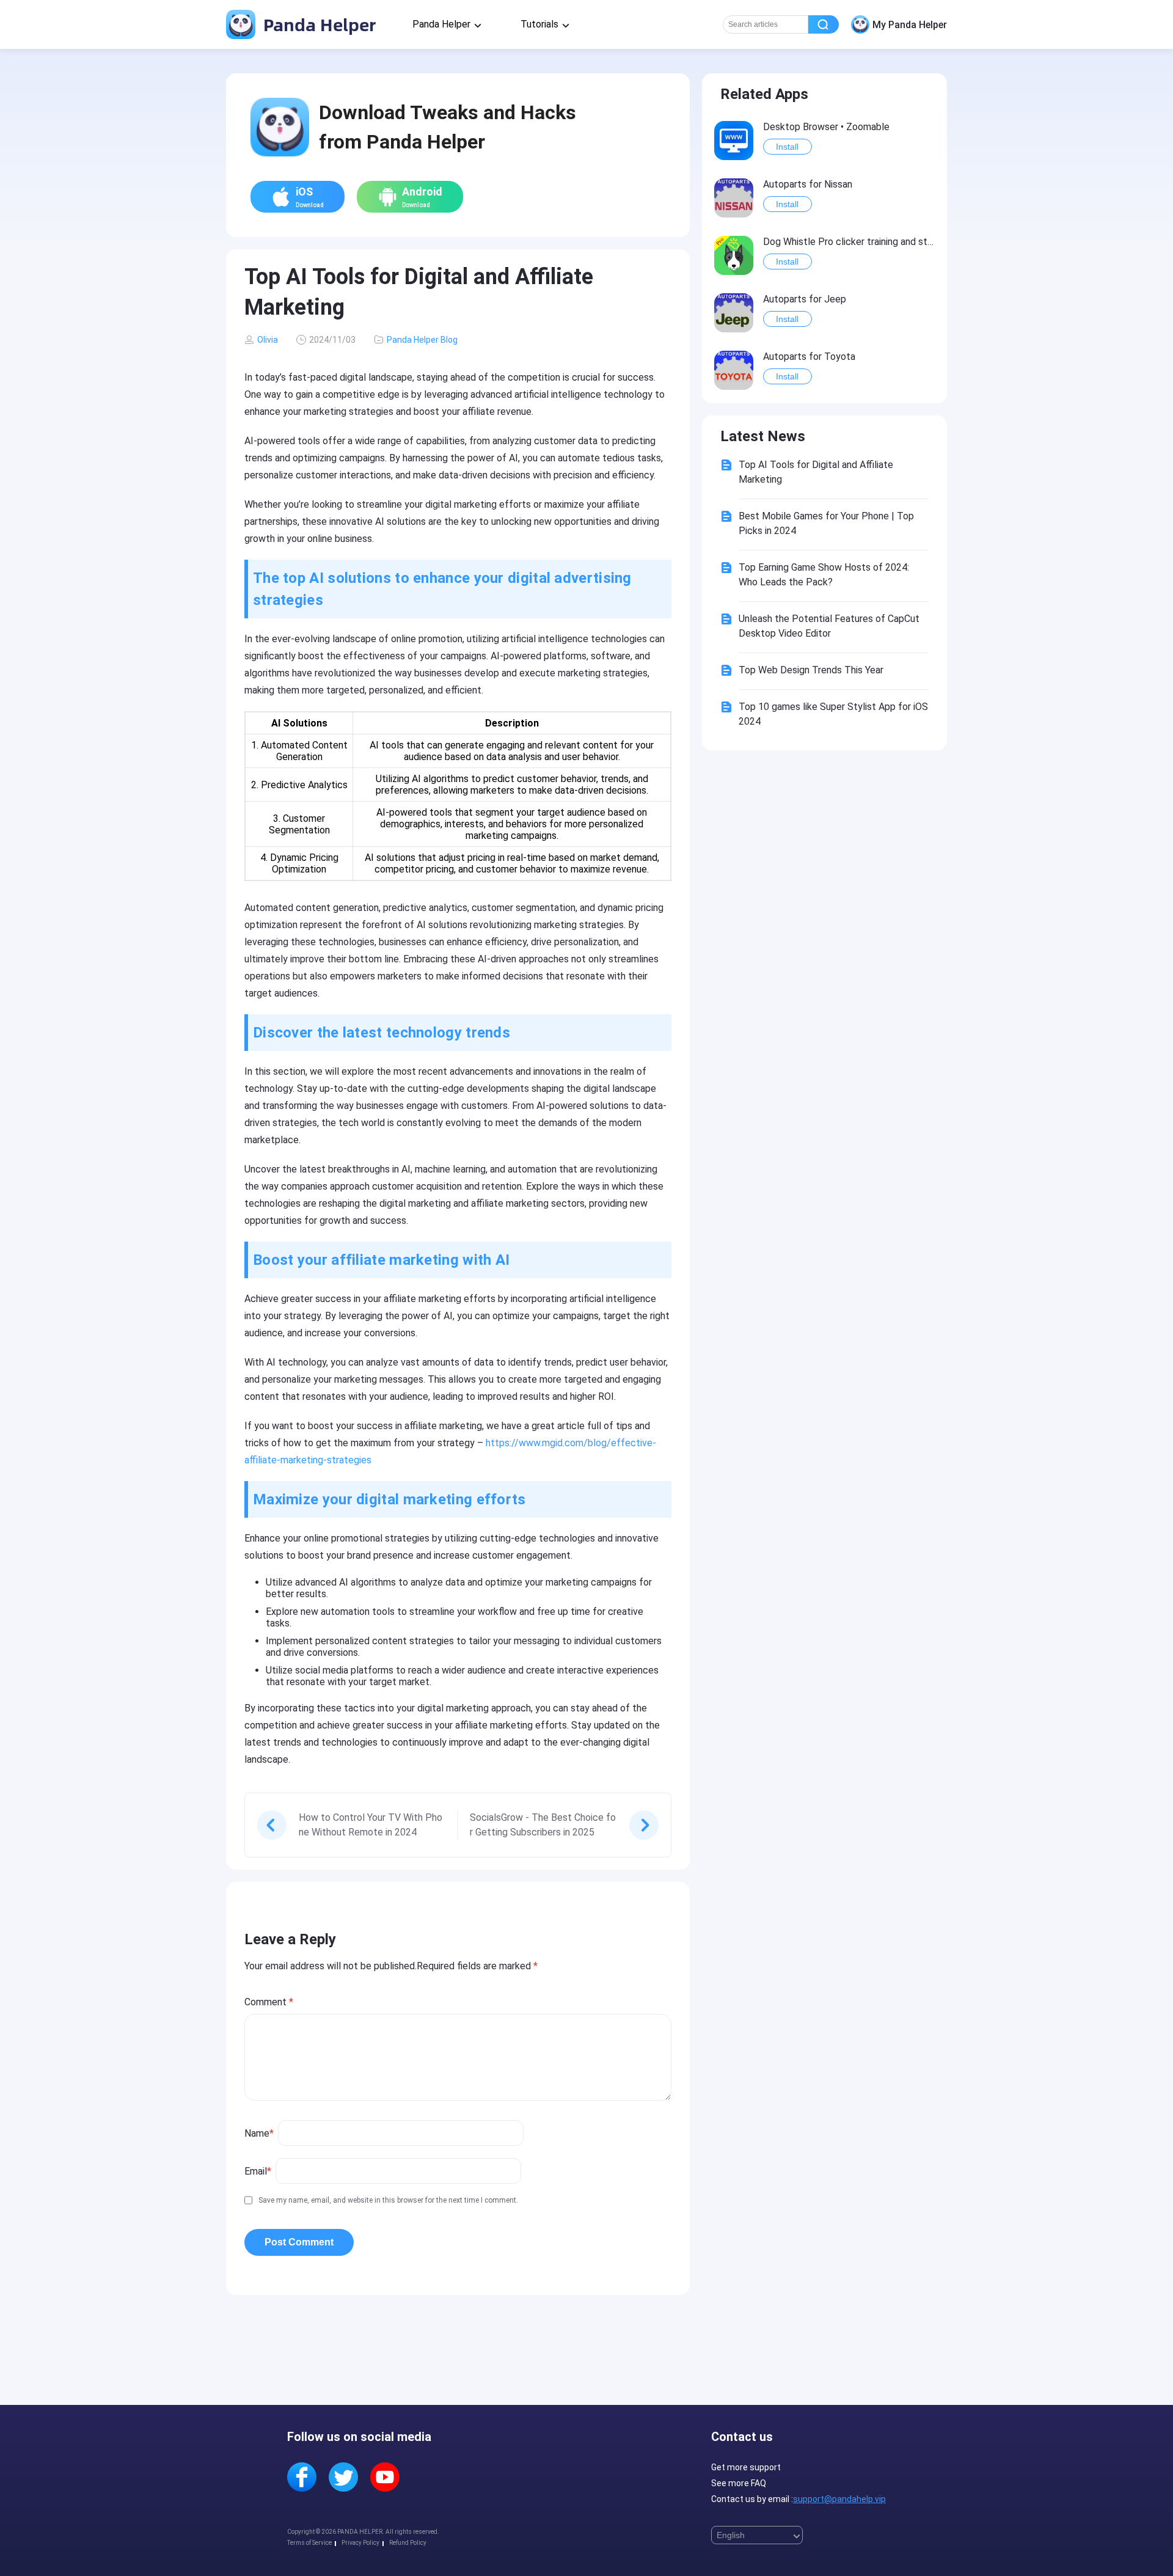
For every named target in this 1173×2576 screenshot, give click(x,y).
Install (787, 147)
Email (258, 2171)
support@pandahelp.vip (839, 2499)
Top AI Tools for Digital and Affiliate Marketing (816, 472)
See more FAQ (739, 2483)
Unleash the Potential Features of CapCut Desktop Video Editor (829, 626)
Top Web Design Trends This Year (811, 670)
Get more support (746, 2467)
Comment (269, 2002)
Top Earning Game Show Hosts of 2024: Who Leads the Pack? (824, 575)
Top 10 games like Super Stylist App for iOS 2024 (833, 714)
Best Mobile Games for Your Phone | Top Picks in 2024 (826, 523)
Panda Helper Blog (422, 340)
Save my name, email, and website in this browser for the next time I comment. (388, 2200)
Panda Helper (317, 24)
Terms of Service (309, 2543)
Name (259, 2133)
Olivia (268, 340)
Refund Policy (408, 2543)
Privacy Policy (360, 2543)
